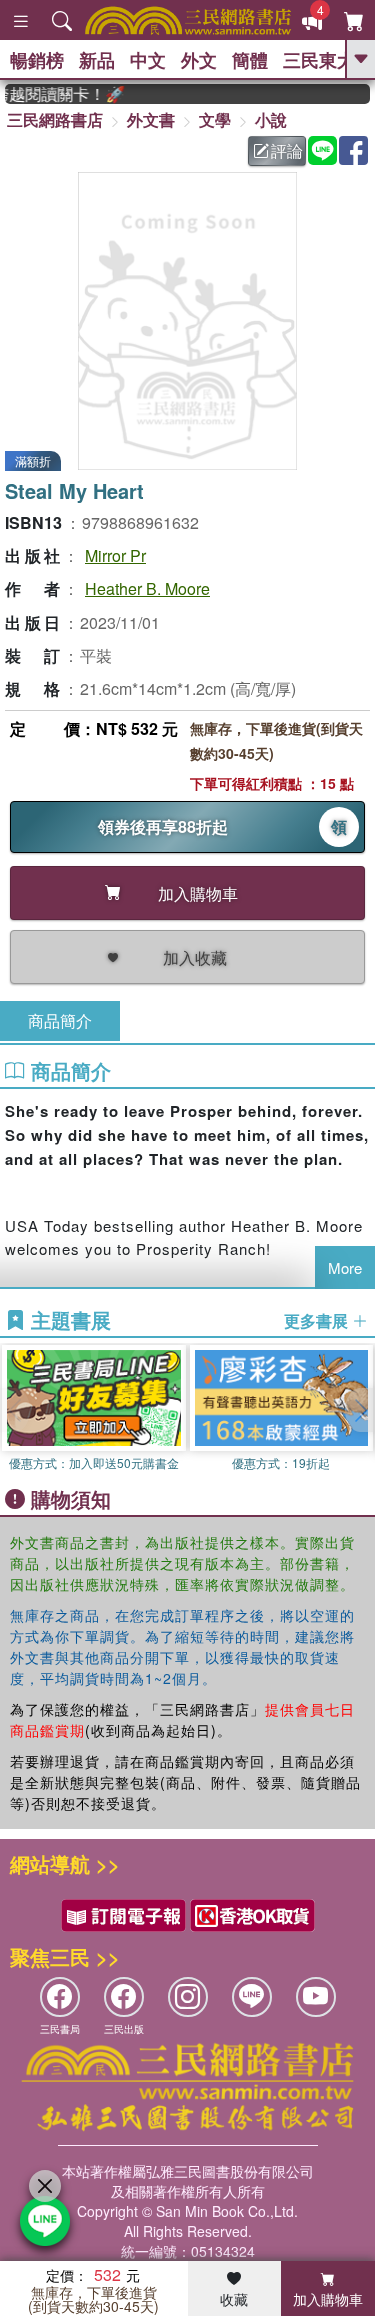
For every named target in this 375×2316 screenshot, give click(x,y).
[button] (360, 1410)
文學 (215, 119)
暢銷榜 (37, 60)
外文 (199, 60)
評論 (287, 150)
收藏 (234, 2299)
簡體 (250, 60)
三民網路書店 (55, 119)
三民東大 (319, 60)
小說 (271, 119)
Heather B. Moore (147, 588)
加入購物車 (328, 2299)
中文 (148, 60)
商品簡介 (60, 1020)
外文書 (151, 119)
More (345, 1267)
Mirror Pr (115, 555)
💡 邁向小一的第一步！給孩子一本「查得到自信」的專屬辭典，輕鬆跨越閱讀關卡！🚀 (57, 94)
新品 (97, 60)
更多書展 (318, 1321)
